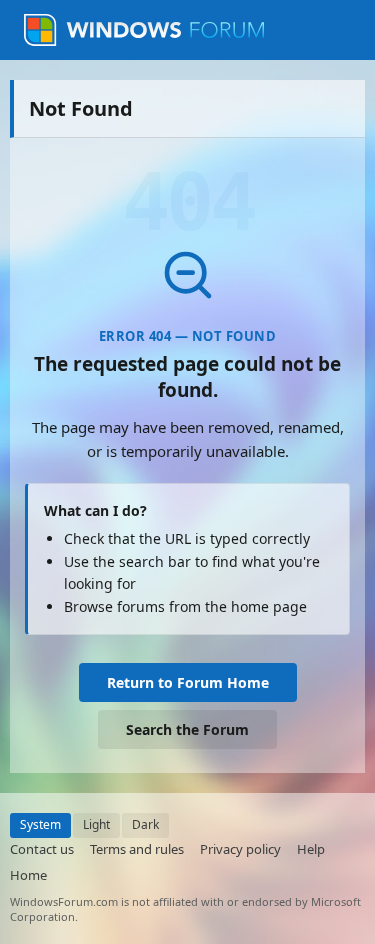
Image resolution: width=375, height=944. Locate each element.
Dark (145, 824)
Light (96, 824)
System (40, 824)
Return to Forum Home (188, 682)
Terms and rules (137, 849)
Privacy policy (240, 849)
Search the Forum (187, 729)
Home (28, 875)
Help (311, 849)
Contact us (42, 849)
